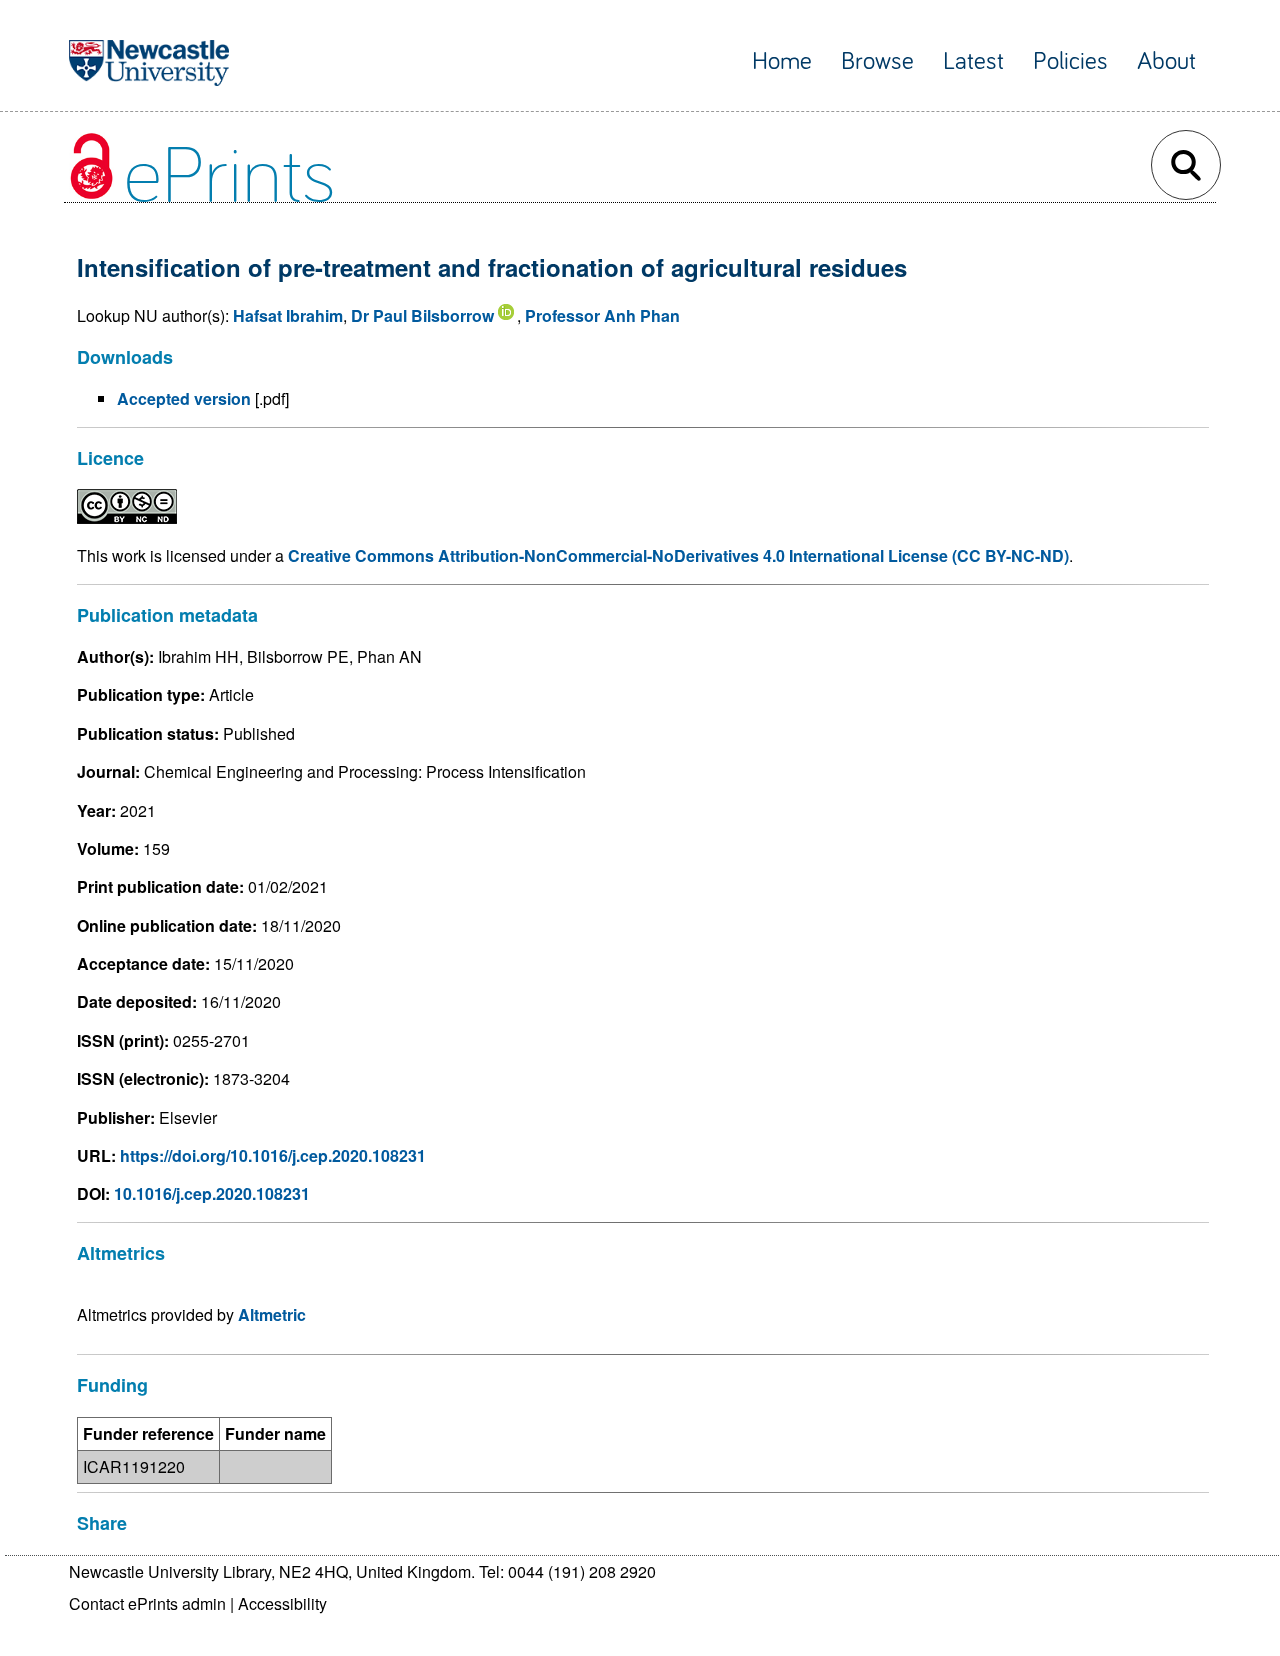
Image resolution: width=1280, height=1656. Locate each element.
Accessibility (282, 1603)
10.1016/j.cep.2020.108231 (212, 1193)
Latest (973, 61)
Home (782, 61)
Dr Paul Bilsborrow (422, 315)
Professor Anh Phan (602, 315)
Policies (1070, 61)
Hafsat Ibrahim (288, 315)
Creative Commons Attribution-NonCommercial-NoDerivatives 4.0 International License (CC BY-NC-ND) (678, 555)
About (1166, 61)
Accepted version (184, 398)
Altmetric (272, 1314)
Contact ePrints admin (147, 1603)
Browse (877, 61)
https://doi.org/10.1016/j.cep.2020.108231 (273, 1155)
